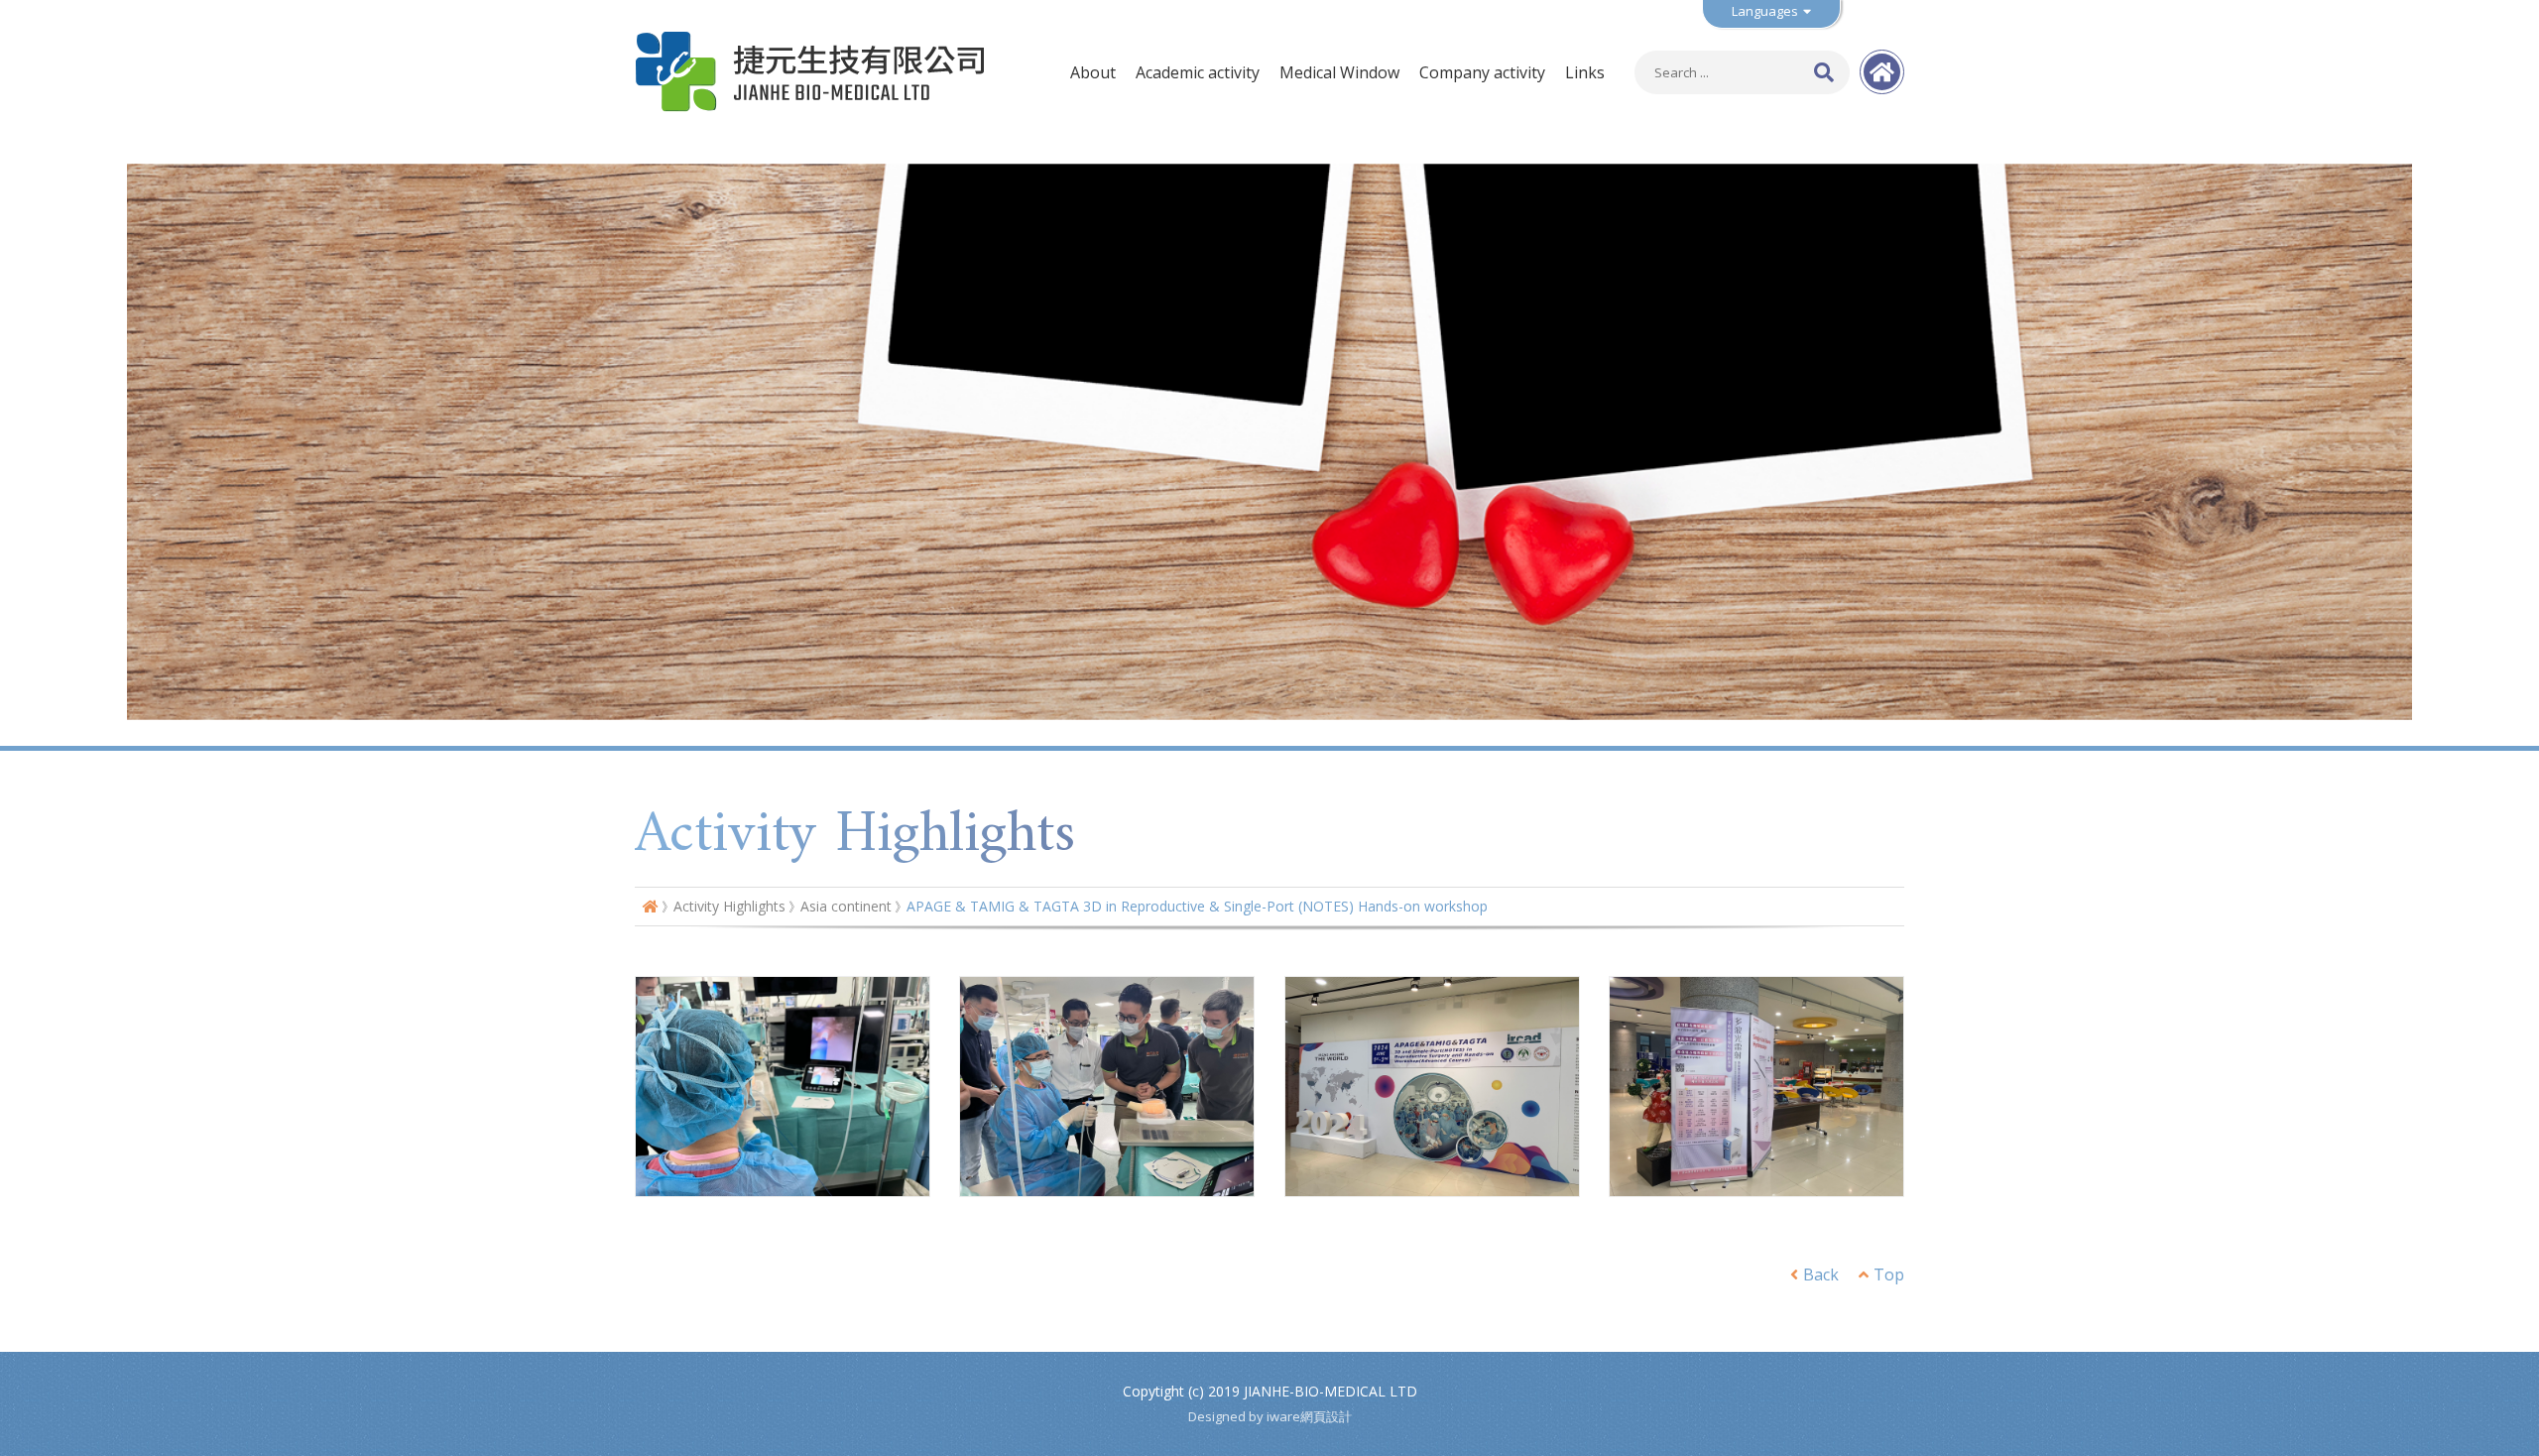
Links (1585, 72)
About (1093, 72)
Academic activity (1198, 72)
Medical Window (1339, 72)
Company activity (1482, 72)
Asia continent (846, 906)
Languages (1765, 11)
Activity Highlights (729, 906)
